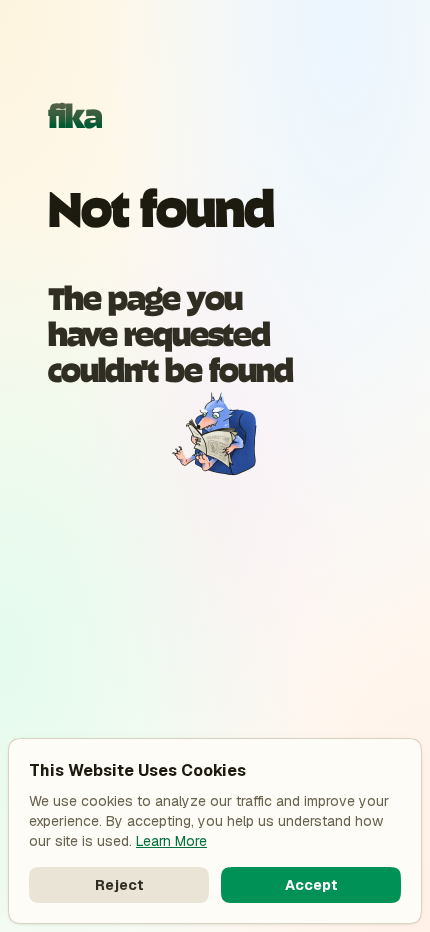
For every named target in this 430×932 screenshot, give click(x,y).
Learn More (171, 841)
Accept (311, 885)
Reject (119, 885)
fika (75, 114)
